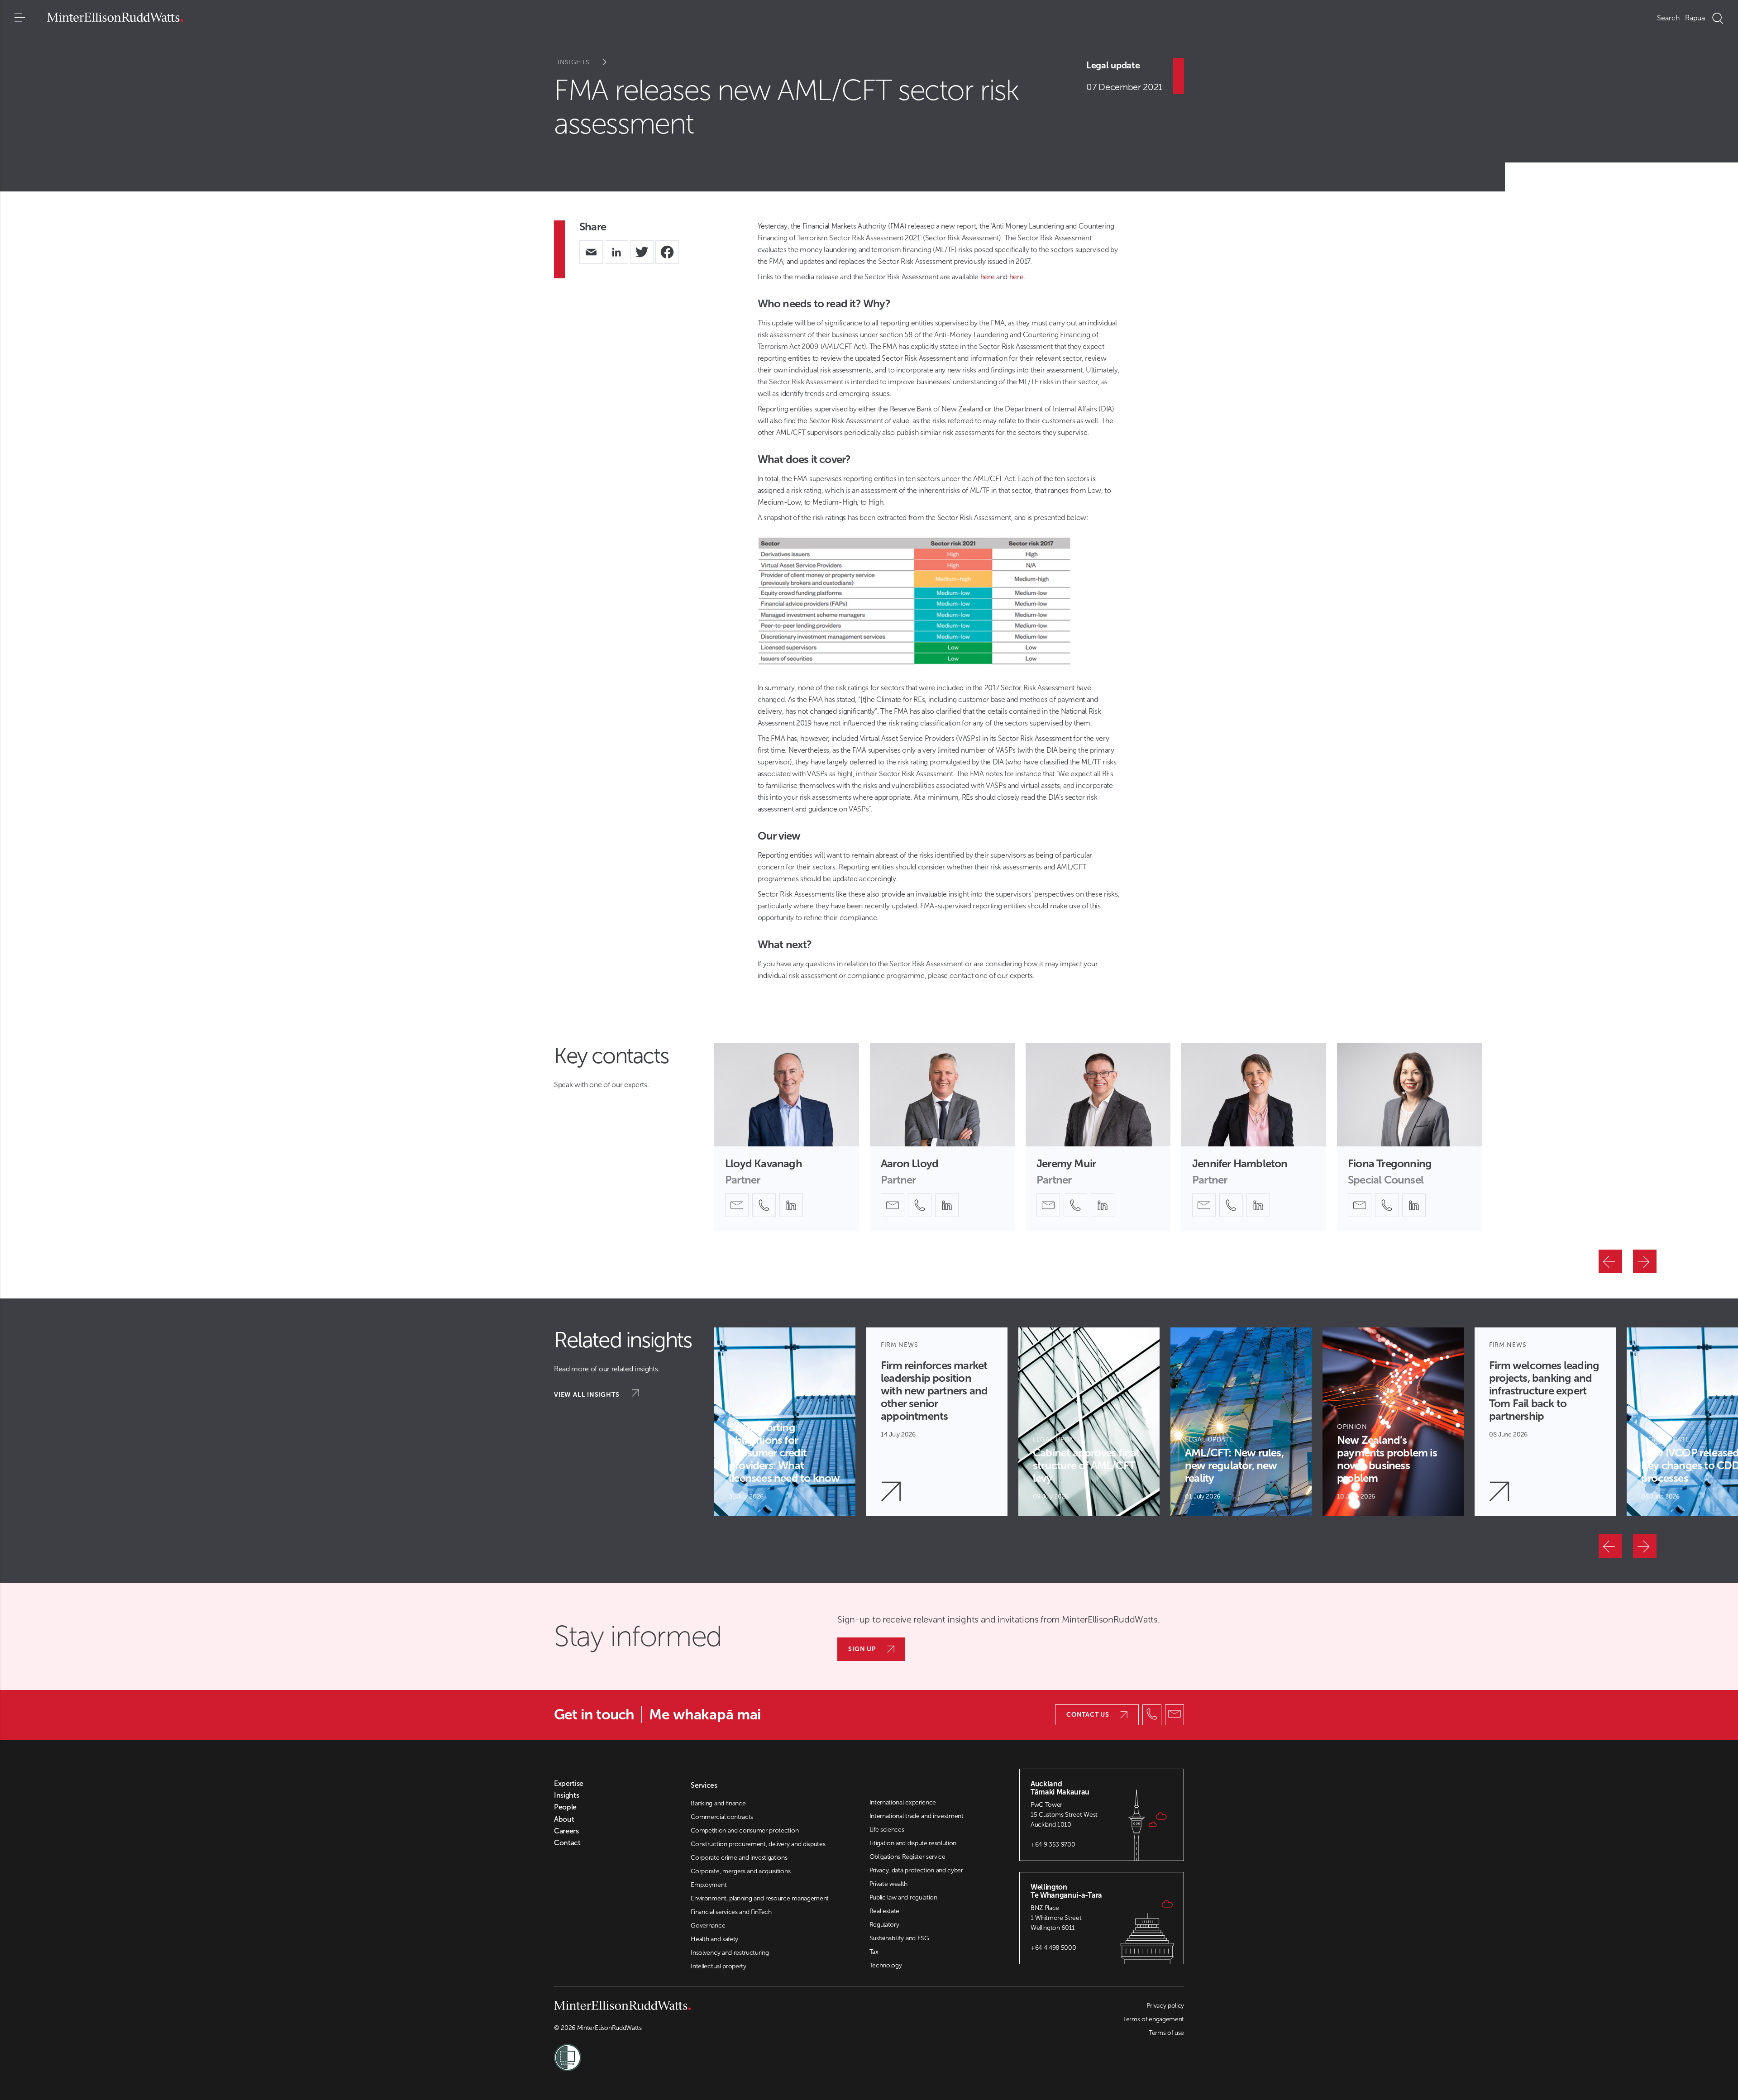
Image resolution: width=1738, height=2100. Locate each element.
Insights (574, 62)
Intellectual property (718, 1966)
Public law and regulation (903, 1897)
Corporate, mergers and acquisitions (740, 1871)
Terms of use (1166, 2033)
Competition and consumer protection (745, 1830)
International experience (903, 1802)
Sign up (862, 1649)
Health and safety (714, 1939)
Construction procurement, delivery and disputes (758, 1844)
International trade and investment (917, 1816)
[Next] (1645, 1261)
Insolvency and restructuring (730, 1953)
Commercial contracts (722, 1817)
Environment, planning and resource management (760, 1898)
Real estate (884, 1911)
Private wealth (889, 1884)
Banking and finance (718, 1803)
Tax (874, 1952)
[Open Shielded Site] (711, 2052)
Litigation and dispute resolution (913, 1843)
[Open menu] (20, 18)
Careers (566, 1831)
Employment (709, 1885)
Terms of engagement (1153, 2019)
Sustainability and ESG (899, 1938)
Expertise (569, 1784)
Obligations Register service (907, 1857)
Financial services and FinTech (731, 1912)
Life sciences (887, 1830)
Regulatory (884, 1925)
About (564, 1819)
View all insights (587, 1395)
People (565, 1807)
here (988, 277)
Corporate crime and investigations (739, 1858)
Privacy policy (1165, 2006)
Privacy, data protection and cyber (916, 1870)
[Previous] (1610, 1261)
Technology (886, 1965)
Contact (567, 1843)
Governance (708, 1926)
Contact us (1088, 1715)
